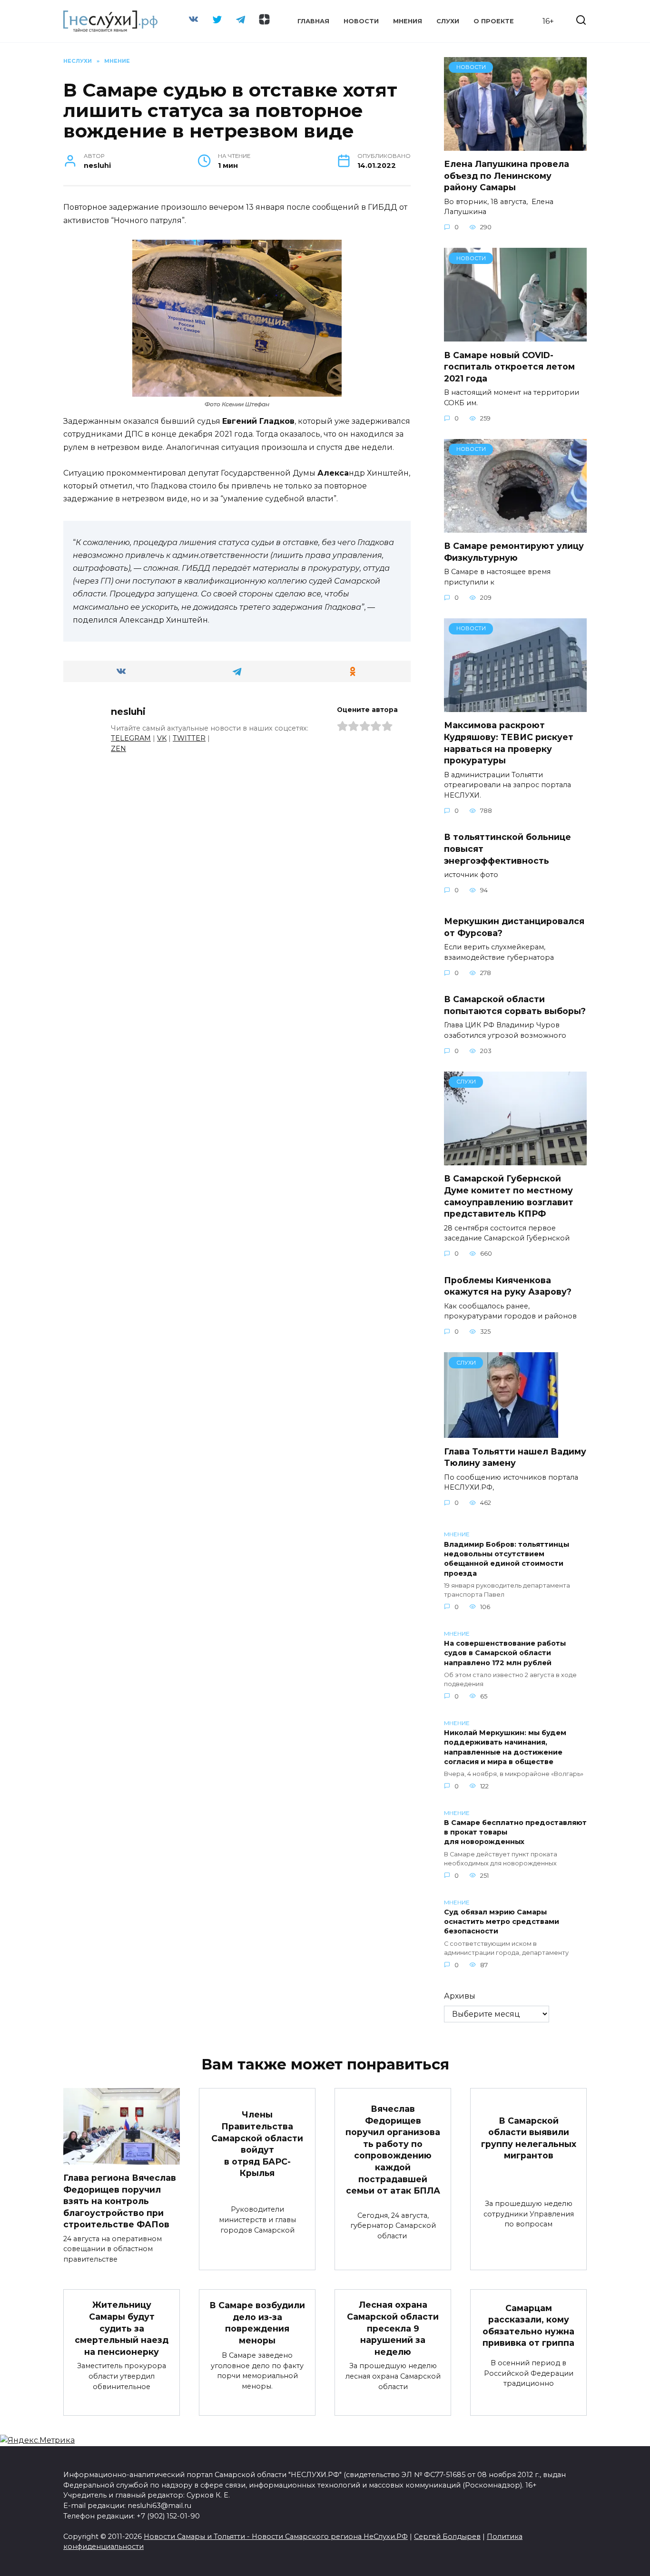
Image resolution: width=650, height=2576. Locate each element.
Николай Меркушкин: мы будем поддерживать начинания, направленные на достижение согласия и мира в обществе (505, 1747)
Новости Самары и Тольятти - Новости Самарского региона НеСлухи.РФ (276, 2537)
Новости (361, 21)
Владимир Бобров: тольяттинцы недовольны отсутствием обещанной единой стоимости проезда (507, 1559)
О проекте (494, 21)
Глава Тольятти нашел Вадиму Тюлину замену (515, 1457)
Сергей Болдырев (447, 2537)
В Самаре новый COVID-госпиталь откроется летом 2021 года (509, 366)
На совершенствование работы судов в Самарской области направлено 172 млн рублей (505, 1653)
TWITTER (189, 738)
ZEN (118, 749)
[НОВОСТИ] (515, 145)
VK (162, 738)
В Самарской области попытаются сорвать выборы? (515, 1005)
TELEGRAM (131, 738)
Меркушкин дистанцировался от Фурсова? (514, 927)
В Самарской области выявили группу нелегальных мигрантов (529, 2138)
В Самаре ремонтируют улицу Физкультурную (514, 552)
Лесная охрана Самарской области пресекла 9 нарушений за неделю (393, 2328)
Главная (313, 21)
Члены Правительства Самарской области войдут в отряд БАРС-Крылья (257, 2144)
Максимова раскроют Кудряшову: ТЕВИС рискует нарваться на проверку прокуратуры (509, 743)
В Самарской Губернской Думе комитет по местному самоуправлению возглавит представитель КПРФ (509, 1196)
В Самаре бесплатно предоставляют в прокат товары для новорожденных (515, 1833)
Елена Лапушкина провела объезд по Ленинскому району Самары (507, 176)
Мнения (408, 21)
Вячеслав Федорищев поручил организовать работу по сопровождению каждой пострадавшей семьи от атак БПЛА (393, 2150)
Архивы (460, 1996)
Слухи (448, 21)
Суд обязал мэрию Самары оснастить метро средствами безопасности (502, 1922)
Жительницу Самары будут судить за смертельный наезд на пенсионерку (122, 2328)
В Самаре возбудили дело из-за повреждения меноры (257, 2323)
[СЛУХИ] (515, 1159)
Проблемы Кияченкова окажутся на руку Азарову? (508, 1286)
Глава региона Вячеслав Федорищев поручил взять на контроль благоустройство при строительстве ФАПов (120, 2201)
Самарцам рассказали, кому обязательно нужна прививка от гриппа (528, 2325)
